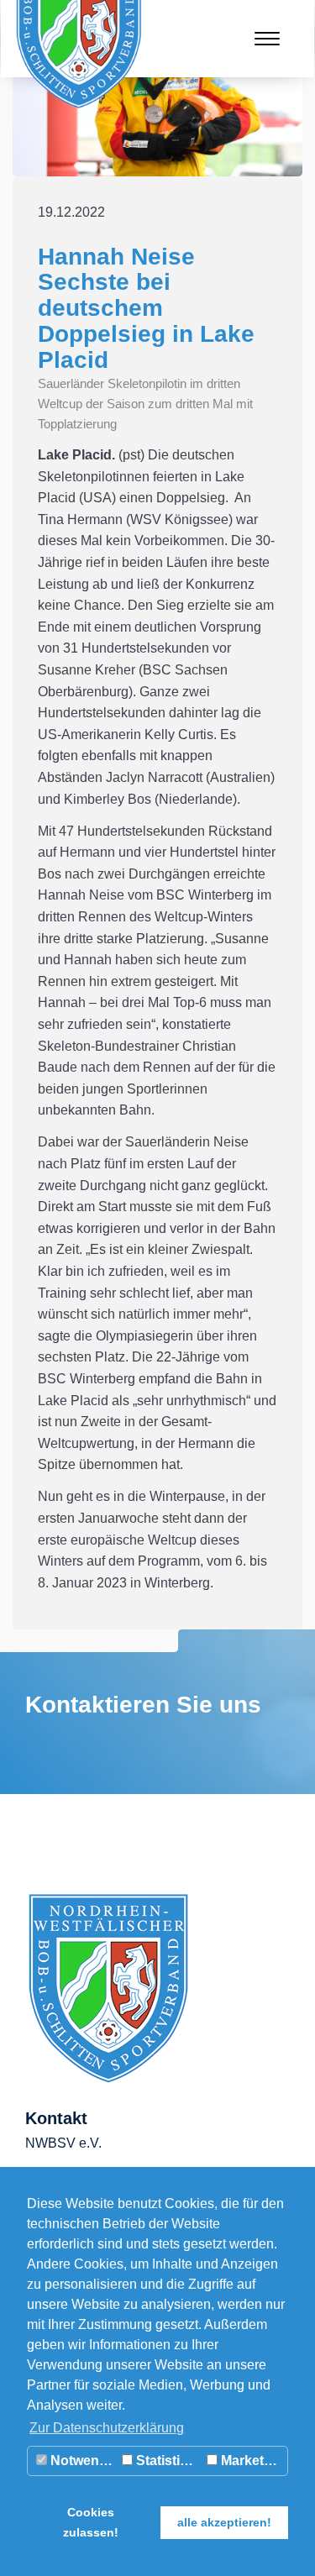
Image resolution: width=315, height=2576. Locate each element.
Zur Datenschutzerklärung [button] (107, 2428)
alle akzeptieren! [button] (224, 2522)
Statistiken (168, 2461)
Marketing (251, 2461)
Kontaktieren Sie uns (143, 1705)
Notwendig (82, 2461)
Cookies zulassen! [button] (91, 2522)
